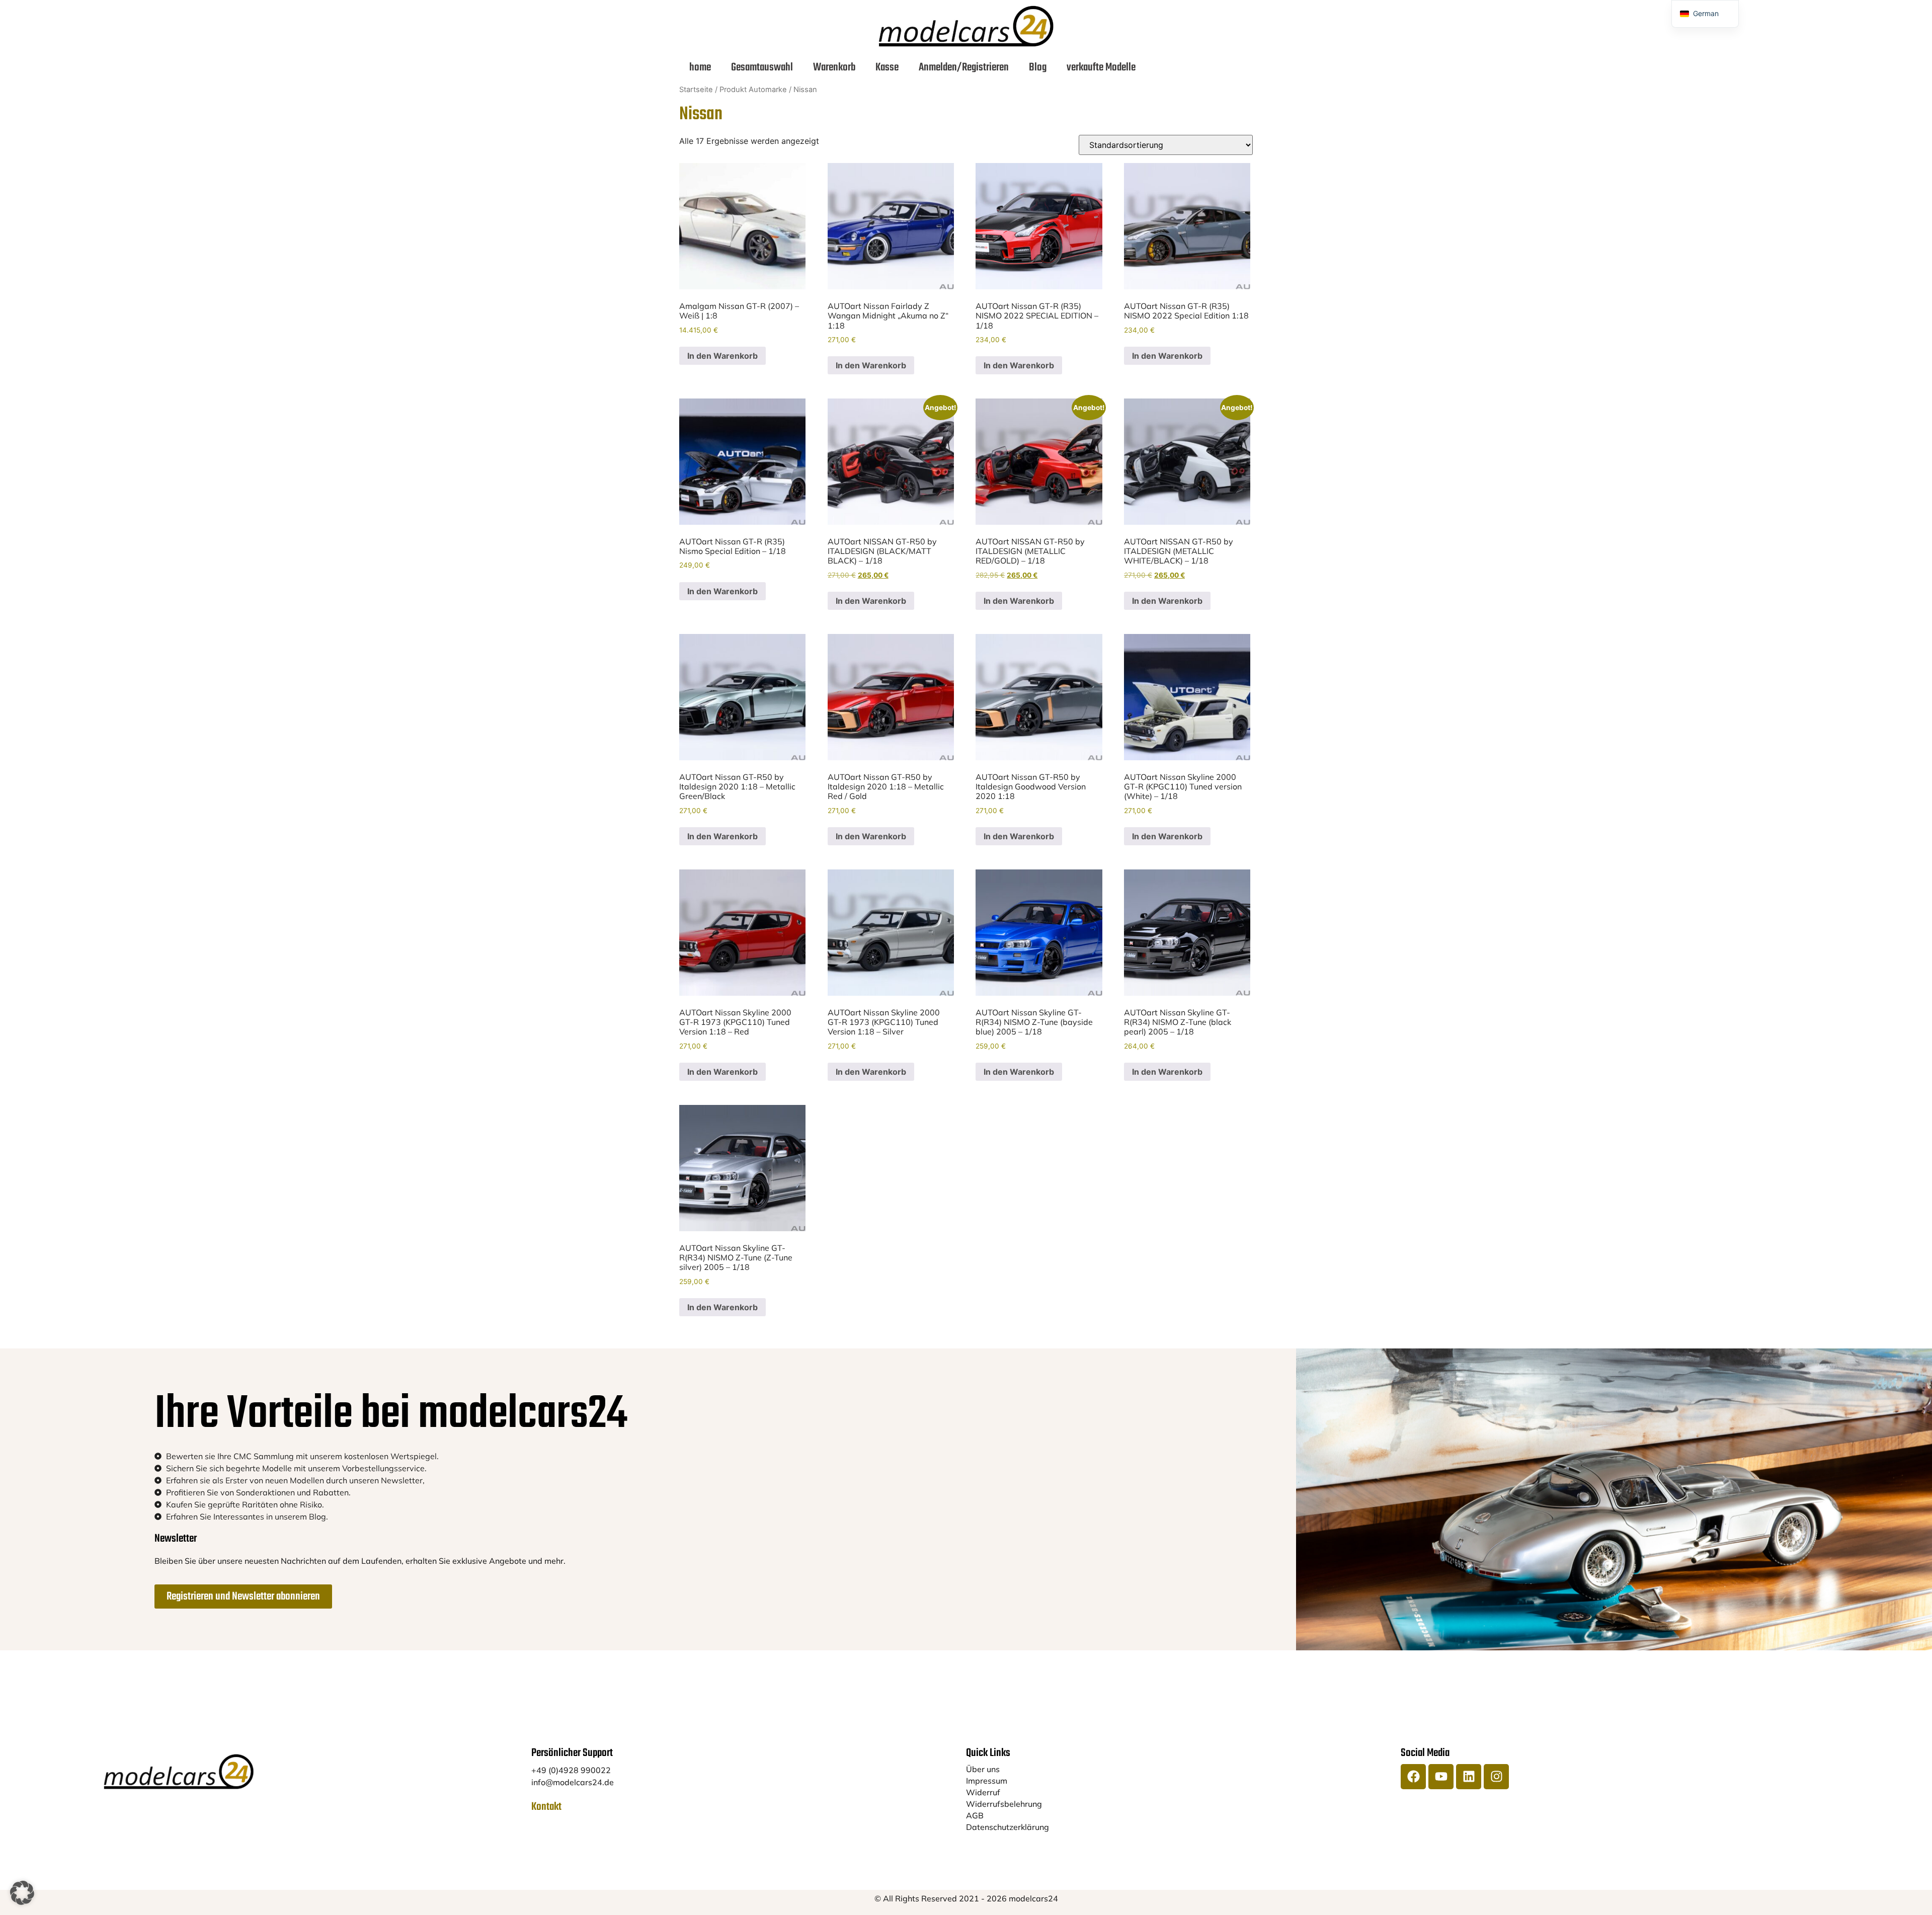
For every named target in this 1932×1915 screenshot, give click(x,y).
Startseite (696, 90)
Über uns (983, 1769)
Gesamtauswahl (762, 67)
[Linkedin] (1469, 1777)
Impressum (987, 1781)
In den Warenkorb (722, 356)
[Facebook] (1413, 1777)
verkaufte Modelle (1101, 67)
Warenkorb (834, 67)
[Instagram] (1496, 1777)
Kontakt (546, 1807)
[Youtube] (1441, 1777)
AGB (975, 1815)
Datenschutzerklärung (1008, 1827)
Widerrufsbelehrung (1004, 1804)
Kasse (887, 67)
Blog (1038, 67)
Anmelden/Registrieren (964, 67)
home (700, 67)
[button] (22, 1893)
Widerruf (983, 1792)
